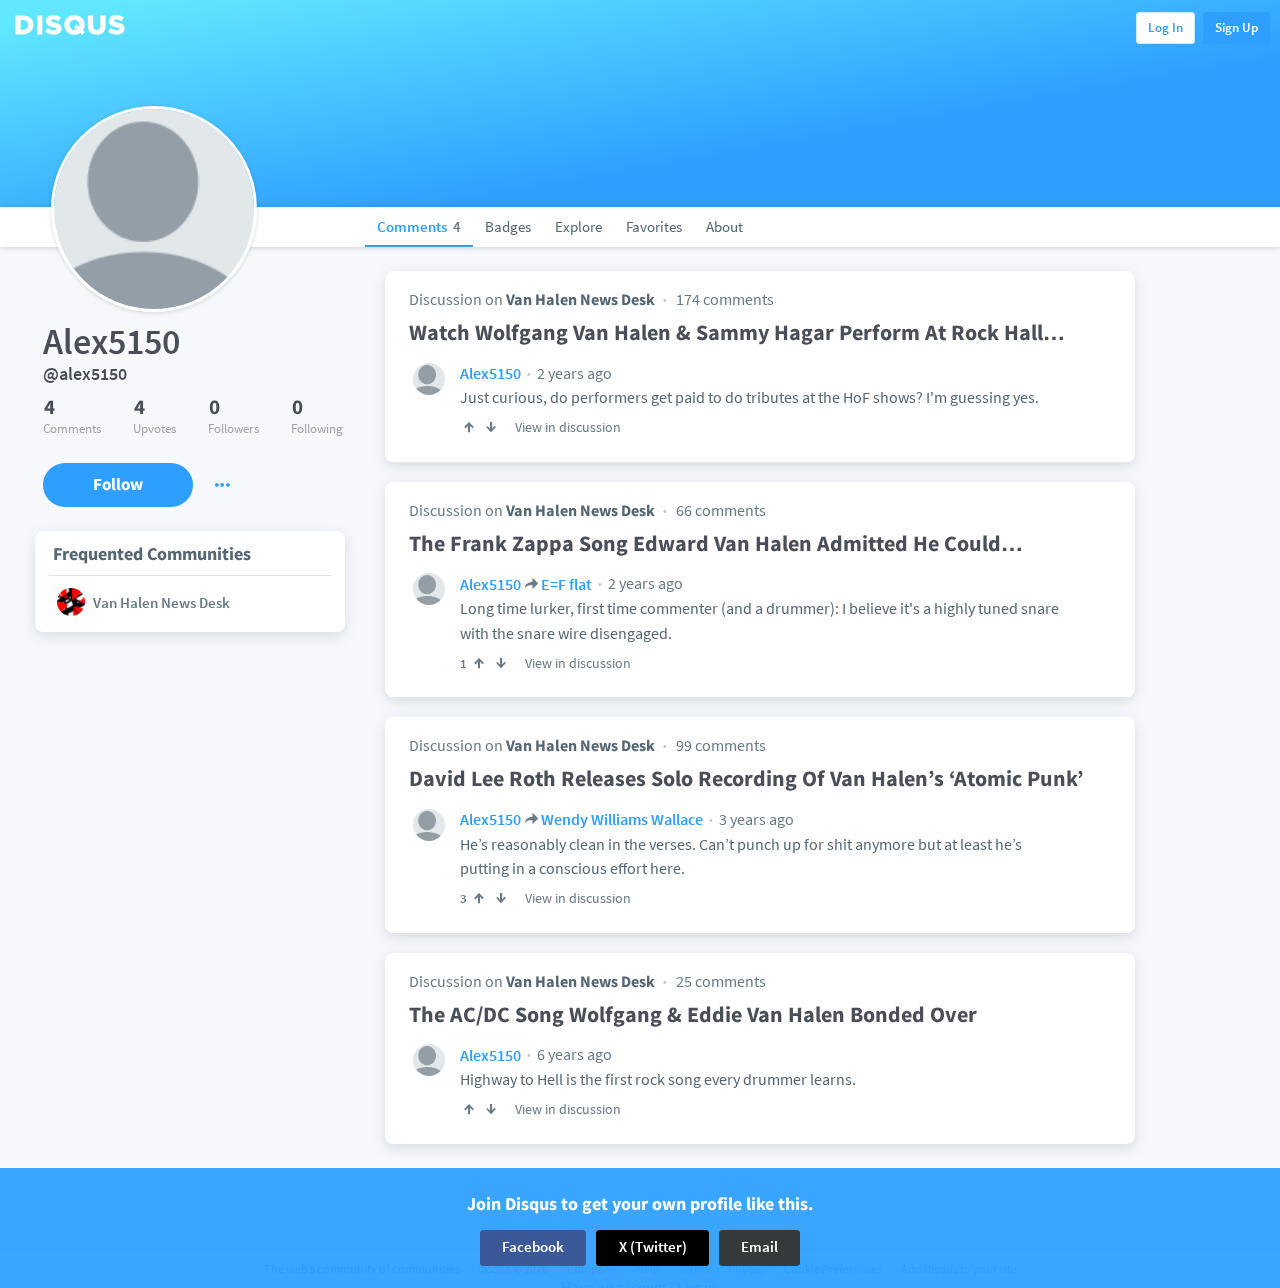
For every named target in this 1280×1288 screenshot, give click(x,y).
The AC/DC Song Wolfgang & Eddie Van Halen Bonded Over (693, 1014)
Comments (419, 226)
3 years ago (755, 819)
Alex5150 (490, 373)
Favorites (654, 226)
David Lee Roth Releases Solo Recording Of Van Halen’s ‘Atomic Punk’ (746, 778)
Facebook (533, 1247)
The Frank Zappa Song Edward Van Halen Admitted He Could (716, 543)
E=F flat (566, 584)
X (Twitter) (653, 1247)
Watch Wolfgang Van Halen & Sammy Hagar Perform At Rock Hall (737, 332)
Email (759, 1247)
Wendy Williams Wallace (622, 819)
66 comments (721, 510)
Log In (1165, 27)
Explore (578, 226)
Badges (508, 226)
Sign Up (1236, 27)
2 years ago (573, 373)
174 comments (725, 299)
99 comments (721, 745)
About (724, 226)
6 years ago (573, 1054)
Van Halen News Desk (580, 299)
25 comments (721, 981)
